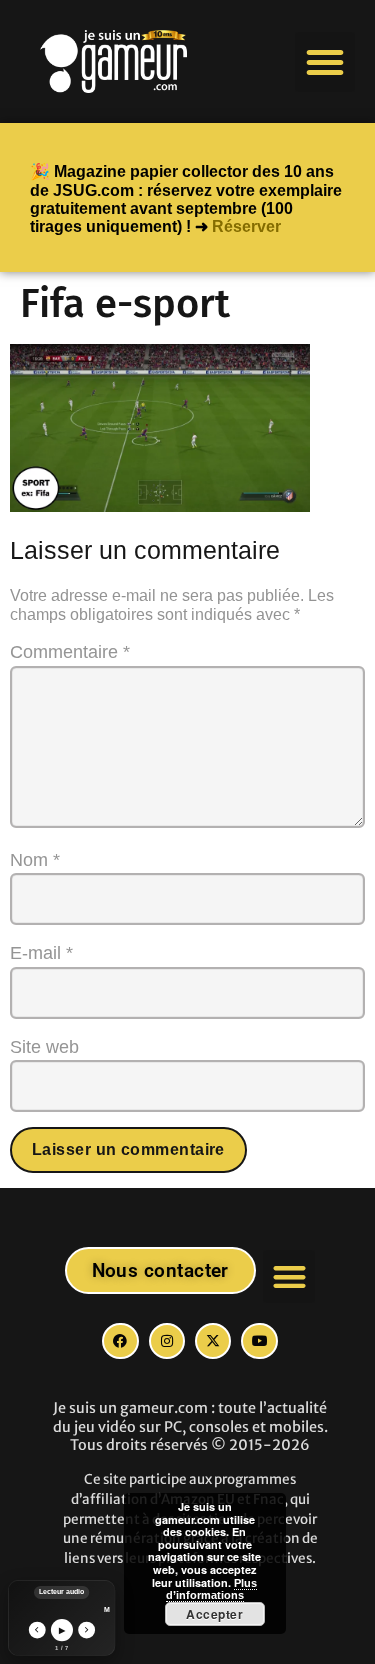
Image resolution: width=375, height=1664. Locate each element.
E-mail (41, 953)
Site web (44, 1047)
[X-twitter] (213, 1341)
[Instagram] (167, 1341)
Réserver (246, 226)
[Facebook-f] (120, 1341)
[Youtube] (259, 1341)
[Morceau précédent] (36, 1629)
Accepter (214, 1614)
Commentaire (70, 652)
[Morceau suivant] (86, 1629)
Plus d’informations (212, 1589)
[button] (325, 62)
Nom (35, 860)
